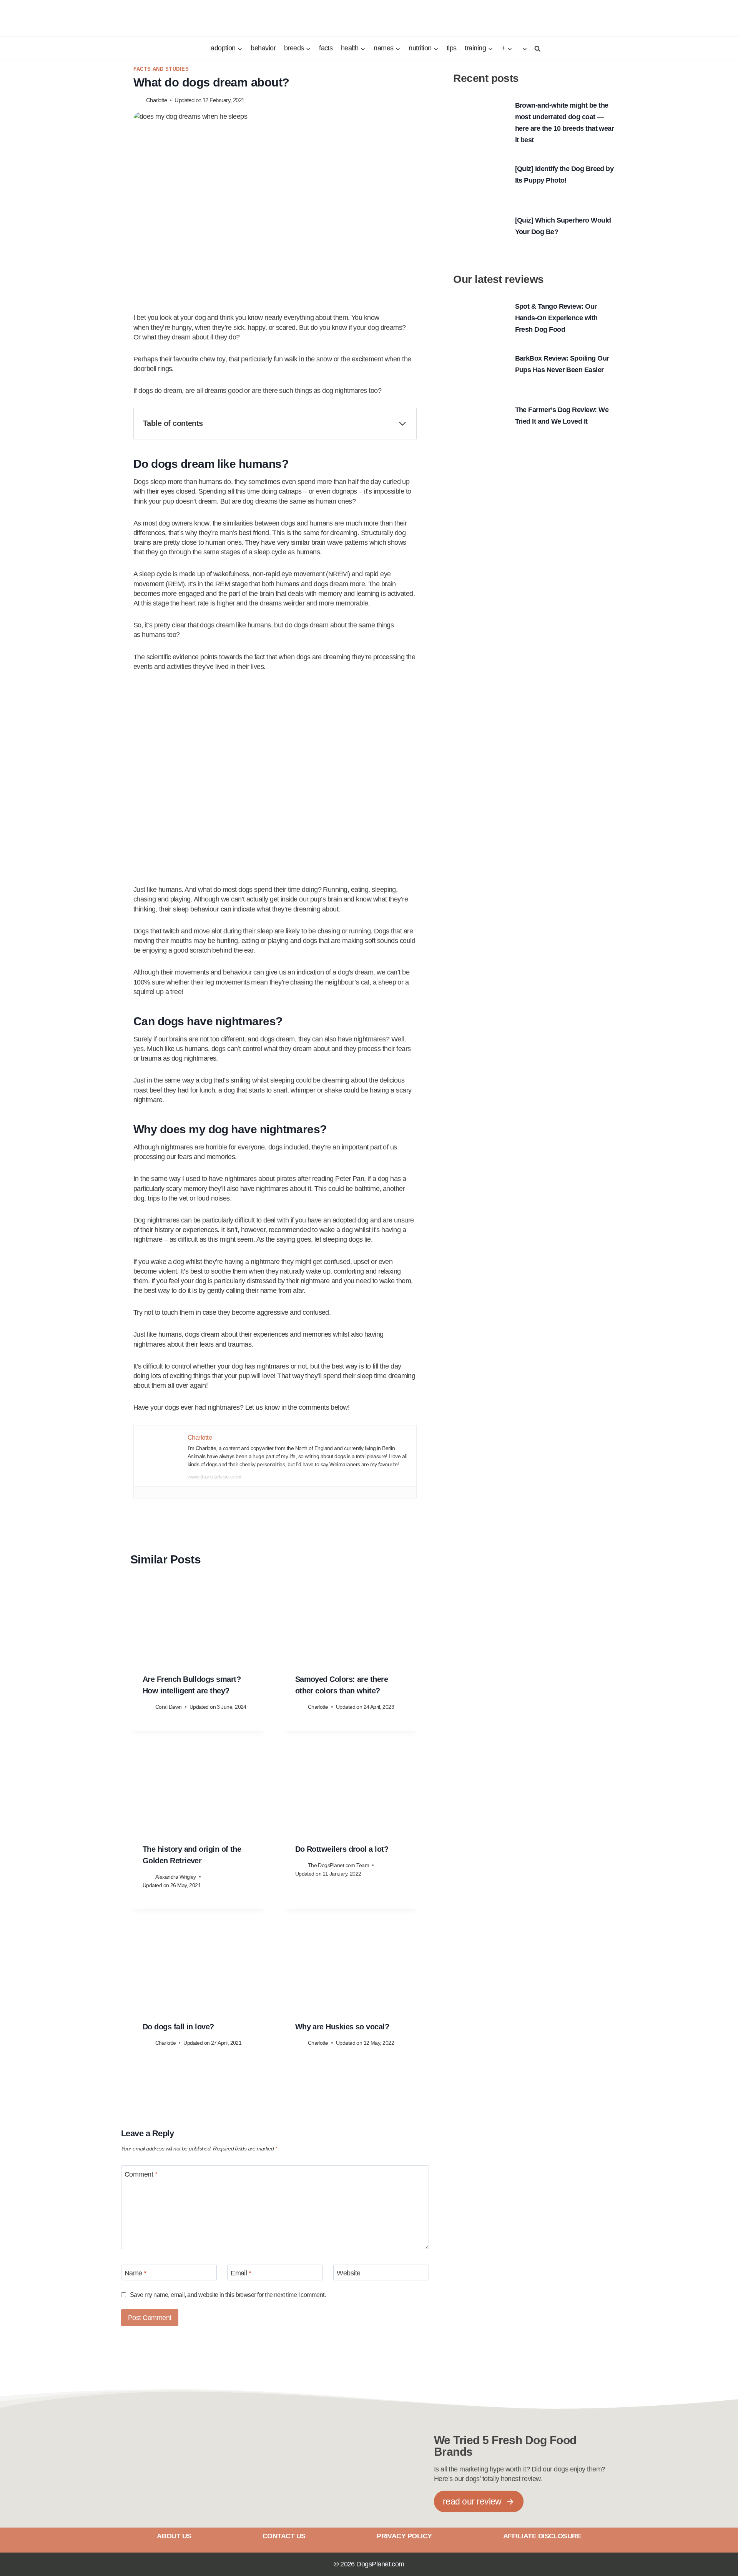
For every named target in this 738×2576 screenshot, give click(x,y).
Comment (141, 2174)
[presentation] (199, 1622)
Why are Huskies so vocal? (342, 2027)
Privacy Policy (404, 2536)
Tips (452, 48)
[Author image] (138, 100)
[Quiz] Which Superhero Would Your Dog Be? (563, 226)
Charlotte (156, 100)
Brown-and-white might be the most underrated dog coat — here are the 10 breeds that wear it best (565, 123)
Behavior (263, 48)
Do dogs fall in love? (178, 2027)
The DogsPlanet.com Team (339, 1865)
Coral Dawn (169, 1707)
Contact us (284, 2536)
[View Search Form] (536, 48)
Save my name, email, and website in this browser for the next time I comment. (228, 2295)
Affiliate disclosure (542, 2536)
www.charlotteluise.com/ (214, 1477)
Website (348, 2273)
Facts (326, 48)
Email (241, 2273)
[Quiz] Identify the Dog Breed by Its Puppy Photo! (564, 175)
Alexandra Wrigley (176, 1877)
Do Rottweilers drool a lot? (342, 1849)
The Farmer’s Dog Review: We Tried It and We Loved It (562, 416)
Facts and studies (161, 69)
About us (174, 2536)
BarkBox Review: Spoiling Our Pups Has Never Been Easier (562, 364)
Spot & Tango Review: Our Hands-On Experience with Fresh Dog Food (556, 318)
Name (135, 2273)
